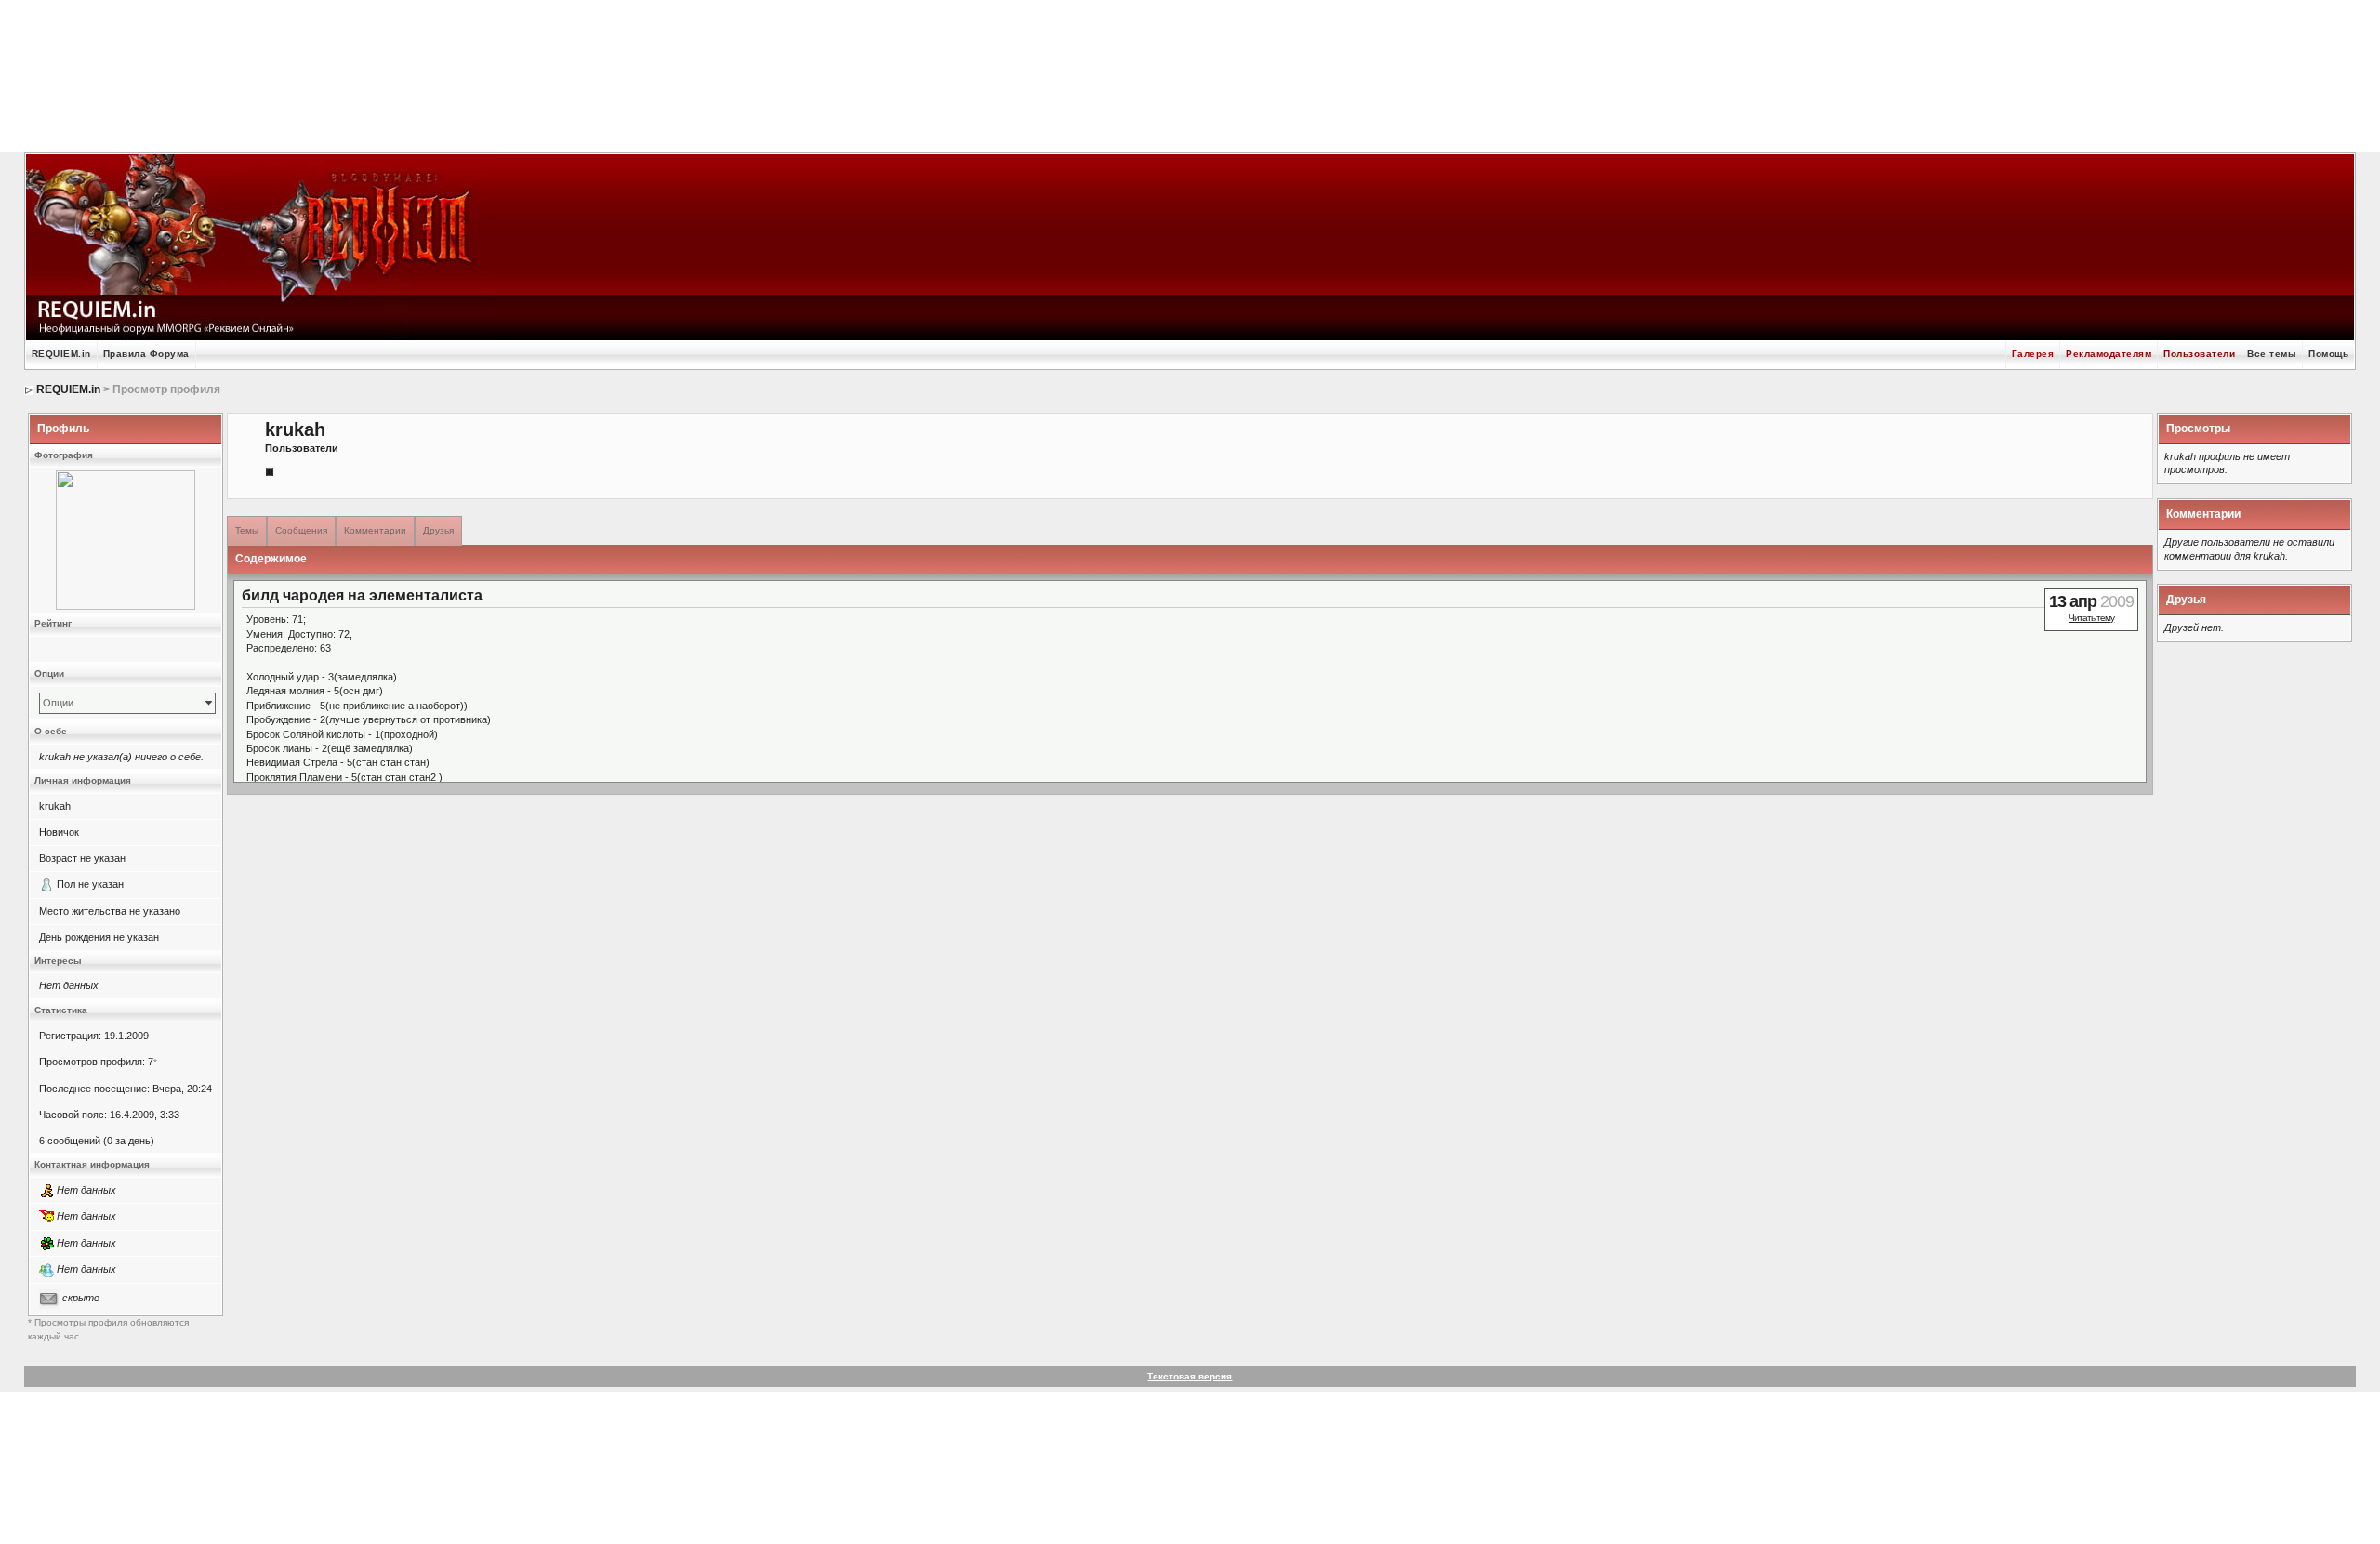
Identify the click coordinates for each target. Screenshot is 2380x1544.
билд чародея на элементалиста (362, 595)
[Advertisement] (1190, 74)
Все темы (2272, 354)
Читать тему (2091, 618)
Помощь (2328, 354)
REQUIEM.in (61, 354)
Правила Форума (146, 354)
